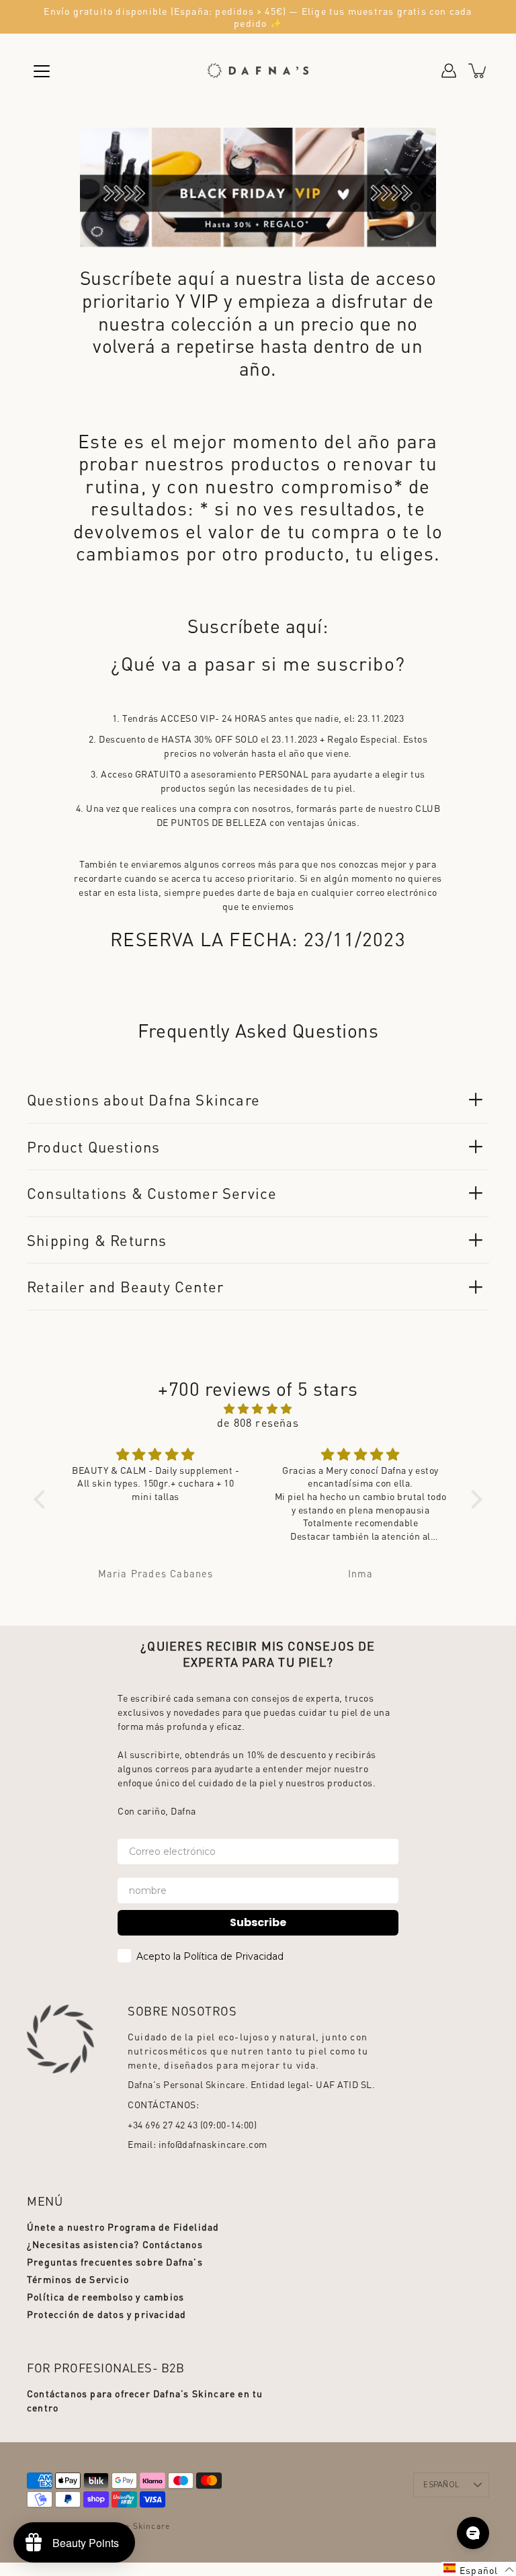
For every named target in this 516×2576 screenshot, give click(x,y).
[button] (43, 1499)
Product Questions (93, 1147)
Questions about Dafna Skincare (143, 1099)
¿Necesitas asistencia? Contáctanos (115, 2244)
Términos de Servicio (78, 2279)
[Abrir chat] (473, 2533)
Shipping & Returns (97, 1240)
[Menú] (42, 71)
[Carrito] (478, 71)
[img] (258, 1408)
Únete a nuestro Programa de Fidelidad (123, 2227)
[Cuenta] (449, 71)
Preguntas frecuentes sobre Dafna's (115, 2261)
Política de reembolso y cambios (105, 2296)
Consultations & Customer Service (152, 1193)
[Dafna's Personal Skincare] (258, 71)
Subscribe (258, 1922)
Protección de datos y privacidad (106, 2314)
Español (441, 2485)
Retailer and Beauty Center (125, 1286)
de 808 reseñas (258, 1422)
